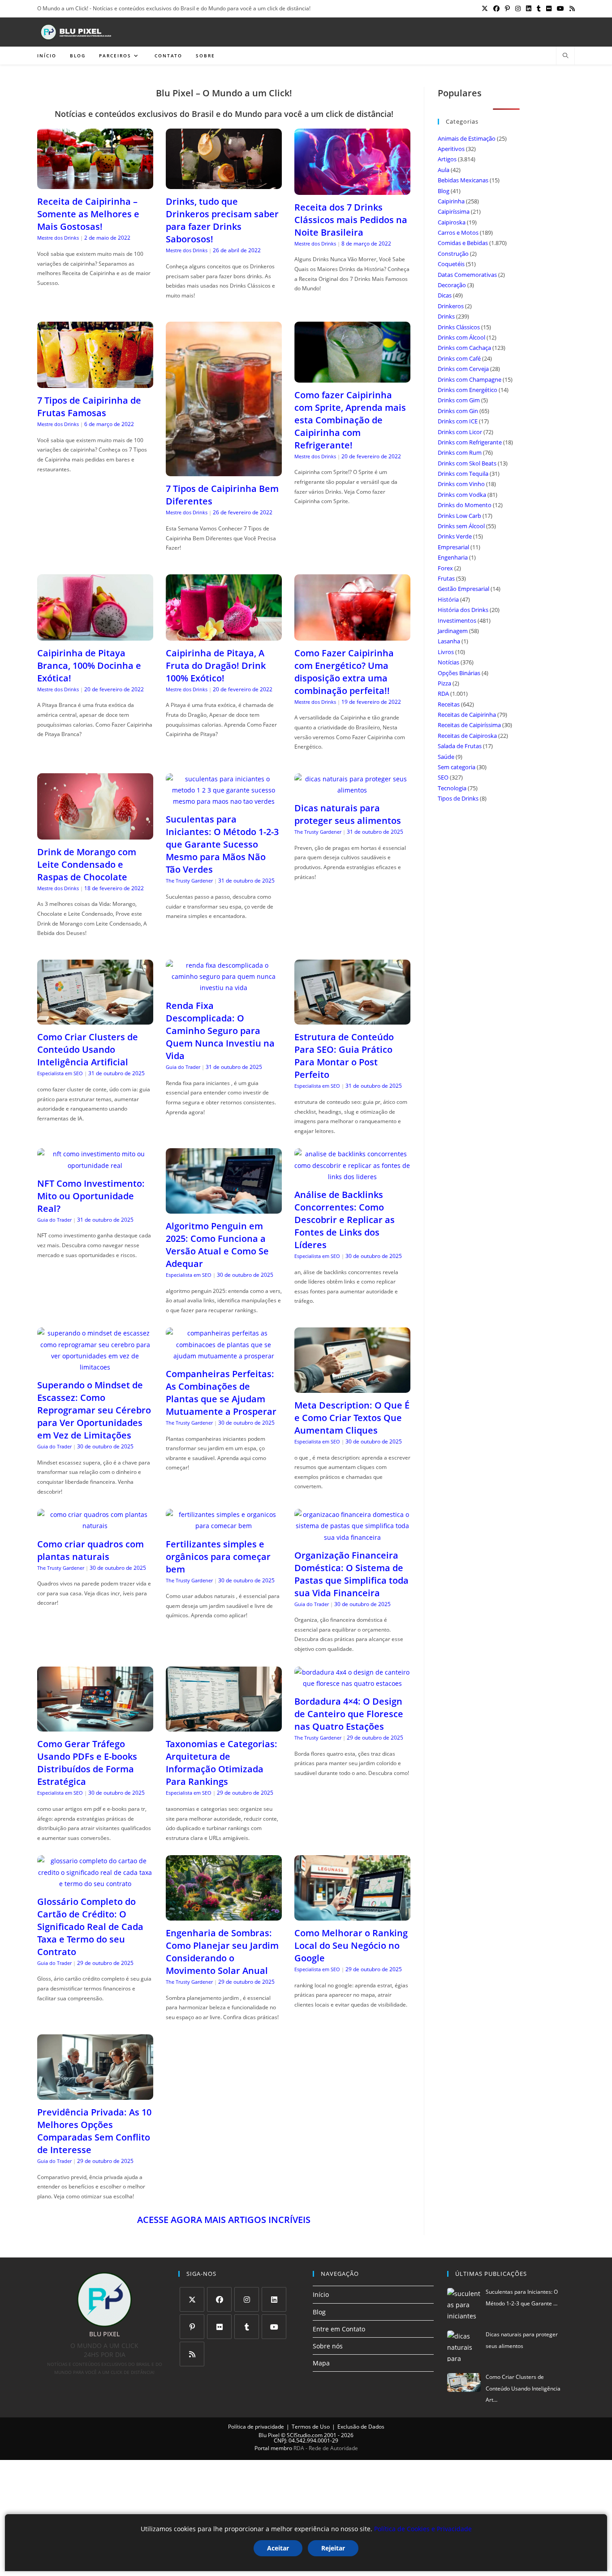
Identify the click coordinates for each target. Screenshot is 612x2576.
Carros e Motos (458, 233)
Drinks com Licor (460, 432)
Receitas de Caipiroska (467, 736)
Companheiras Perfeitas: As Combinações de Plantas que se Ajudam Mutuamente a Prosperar (221, 1393)
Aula (444, 170)
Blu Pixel (269, 2435)
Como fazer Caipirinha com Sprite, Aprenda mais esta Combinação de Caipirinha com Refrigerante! (350, 420)
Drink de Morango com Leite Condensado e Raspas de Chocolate (87, 864)
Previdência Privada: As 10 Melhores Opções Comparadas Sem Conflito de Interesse (94, 2131)
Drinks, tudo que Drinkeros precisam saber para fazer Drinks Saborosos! (222, 220)
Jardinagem (453, 631)
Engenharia (453, 557)
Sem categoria (457, 767)
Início (321, 2294)
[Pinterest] (192, 2327)
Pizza (444, 683)
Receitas (449, 704)
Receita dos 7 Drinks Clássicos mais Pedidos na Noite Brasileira (351, 220)
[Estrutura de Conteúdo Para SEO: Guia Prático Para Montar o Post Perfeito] (352, 1019)
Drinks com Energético (468, 390)
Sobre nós (328, 2346)
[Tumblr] (247, 2327)
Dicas (445, 295)
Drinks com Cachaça (464, 348)
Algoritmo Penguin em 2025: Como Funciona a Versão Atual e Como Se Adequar (217, 1245)
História (448, 599)
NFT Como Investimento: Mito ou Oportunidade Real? (91, 1196)
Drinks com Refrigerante (470, 442)
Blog (444, 191)
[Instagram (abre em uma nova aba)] (518, 9)
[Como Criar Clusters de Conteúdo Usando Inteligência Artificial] (95, 1019)
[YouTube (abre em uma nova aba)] (560, 9)
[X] (192, 2299)
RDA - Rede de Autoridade (326, 2448)
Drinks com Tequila (463, 474)
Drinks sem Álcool (461, 526)
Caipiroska (452, 222)
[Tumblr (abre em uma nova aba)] (539, 9)
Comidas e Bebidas (463, 243)
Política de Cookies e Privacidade (423, 2529)
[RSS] (192, 2354)
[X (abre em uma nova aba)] (485, 9)
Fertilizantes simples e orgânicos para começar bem (218, 1557)
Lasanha (449, 641)
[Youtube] (274, 2327)
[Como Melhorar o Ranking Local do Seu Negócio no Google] (352, 1915)
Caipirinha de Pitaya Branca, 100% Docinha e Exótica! (89, 666)
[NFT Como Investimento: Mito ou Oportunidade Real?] (95, 1165)
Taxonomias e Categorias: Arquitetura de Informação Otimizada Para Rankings (222, 1763)
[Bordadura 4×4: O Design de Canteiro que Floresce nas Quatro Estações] (352, 1683)
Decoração (452, 285)
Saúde (446, 757)
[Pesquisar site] (565, 56)
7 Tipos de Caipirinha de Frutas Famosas (89, 407)
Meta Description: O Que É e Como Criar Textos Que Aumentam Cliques (352, 1418)
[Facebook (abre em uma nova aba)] (496, 9)
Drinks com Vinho (461, 484)
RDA (443, 694)
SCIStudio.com (305, 2435)
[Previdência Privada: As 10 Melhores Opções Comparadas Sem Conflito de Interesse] (95, 2094)
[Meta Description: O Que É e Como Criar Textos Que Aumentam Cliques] (352, 1387)
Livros (446, 652)
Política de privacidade (256, 2427)
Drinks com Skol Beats (467, 463)
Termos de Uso (311, 2427)
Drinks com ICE (458, 421)
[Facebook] (219, 2299)
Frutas (446, 578)
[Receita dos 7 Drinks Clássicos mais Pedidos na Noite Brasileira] (352, 189)
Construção (453, 254)
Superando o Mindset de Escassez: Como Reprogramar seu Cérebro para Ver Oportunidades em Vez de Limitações (94, 1410)
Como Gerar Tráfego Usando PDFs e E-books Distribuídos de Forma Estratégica (87, 1763)
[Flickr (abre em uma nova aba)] (549, 9)
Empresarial (453, 547)
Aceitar (278, 2548)
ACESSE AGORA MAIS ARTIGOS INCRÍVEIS (224, 2220)
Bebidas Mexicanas (463, 180)
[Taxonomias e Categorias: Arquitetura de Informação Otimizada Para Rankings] (224, 1726)
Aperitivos (451, 149)
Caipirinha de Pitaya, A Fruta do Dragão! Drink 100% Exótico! (216, 666)
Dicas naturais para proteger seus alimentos (348, 814)
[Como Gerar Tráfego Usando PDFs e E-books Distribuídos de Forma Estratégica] (95, 1726)
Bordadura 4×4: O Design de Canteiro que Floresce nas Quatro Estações (349, 1714)
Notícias (448, 662)
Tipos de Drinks (458, 798)
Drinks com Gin (458, 411)
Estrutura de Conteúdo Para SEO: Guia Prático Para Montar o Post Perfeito (344, 1056)
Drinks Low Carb (459, 516)
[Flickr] (219, 2327)
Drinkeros (451, 306)
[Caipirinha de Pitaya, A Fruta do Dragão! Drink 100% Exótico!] (224, 635)
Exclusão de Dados (361, 2427)
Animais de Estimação (467, 138)
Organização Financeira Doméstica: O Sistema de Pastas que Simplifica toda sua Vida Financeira (351, 1574)
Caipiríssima (454, 211)
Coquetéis (451, 264)
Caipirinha (451, 201)
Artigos (447, 159)
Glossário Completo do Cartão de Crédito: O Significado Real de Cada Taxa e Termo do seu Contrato (90, 1927)
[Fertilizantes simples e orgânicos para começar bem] (224, 1526)
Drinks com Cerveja (463, 369)
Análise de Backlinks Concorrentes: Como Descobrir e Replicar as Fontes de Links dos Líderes (345, 1220)
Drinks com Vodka (462, 495)
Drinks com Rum (460, 452)
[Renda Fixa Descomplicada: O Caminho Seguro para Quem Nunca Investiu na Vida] (224, 988)
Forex (445, 568)
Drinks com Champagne (470, 379)
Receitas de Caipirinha (467, 715)
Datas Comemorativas (467, 275)
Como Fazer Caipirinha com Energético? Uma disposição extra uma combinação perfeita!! (344, 672)
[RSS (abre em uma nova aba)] (571, 9)
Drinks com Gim (459, 400)
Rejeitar (333, 2548)
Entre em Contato (339, 2329)
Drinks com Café (459, 358)
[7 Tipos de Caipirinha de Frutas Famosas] (95, 382)
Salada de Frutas (460, 746)
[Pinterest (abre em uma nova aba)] (507, 9)
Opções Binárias (459, 673)
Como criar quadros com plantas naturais (91, 1550)
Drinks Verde (455, 536)
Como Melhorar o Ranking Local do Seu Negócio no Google (351, 1945)
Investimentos (457, 620)
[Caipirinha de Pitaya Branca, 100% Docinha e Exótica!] (95, 635)
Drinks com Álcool (461, 337)
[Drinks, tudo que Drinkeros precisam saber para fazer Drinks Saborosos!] (224, 183)
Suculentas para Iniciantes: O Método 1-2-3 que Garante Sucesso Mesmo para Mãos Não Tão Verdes (222, 844)
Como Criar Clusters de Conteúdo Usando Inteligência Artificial (88, 1049)
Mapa (321, 2363)
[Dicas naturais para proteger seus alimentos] (352, 790)
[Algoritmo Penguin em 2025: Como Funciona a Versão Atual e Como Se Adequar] (224, 1208)
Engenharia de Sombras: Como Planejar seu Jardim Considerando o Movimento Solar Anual (222, 1952)
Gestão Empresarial (463, 589)
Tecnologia (452, 788)
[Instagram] (247, 2299)
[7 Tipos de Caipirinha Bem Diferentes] (224, 471)
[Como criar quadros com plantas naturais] (95, 1526)
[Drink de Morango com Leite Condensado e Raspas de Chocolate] (95, 834)
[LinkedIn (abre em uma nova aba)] (529, 9)
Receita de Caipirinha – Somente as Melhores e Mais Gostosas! (88, 214)
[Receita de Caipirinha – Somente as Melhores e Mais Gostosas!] (95, 183)
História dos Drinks (463, 610)
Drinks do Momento (465, 505)
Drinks (446, 316)
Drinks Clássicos (459, 327)
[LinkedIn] (274, 2299)
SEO (443, 777)
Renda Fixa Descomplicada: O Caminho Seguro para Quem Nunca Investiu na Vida (220, 1031)
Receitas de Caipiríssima (469, 725)
